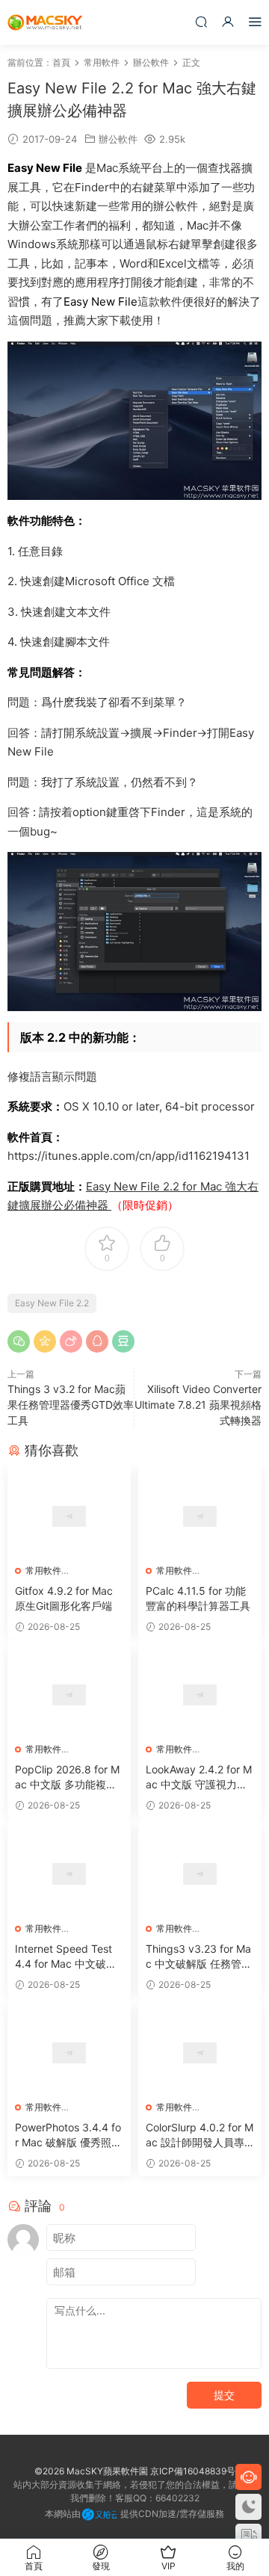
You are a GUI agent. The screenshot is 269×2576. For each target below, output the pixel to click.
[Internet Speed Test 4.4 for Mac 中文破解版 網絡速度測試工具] (69, 1874)
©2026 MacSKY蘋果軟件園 (91, 2471)
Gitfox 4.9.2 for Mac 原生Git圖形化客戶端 (64, 1598)
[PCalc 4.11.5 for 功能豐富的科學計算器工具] (200, 1516)
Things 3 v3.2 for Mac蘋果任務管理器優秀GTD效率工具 (71, 1405)
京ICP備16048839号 (193, 2471)
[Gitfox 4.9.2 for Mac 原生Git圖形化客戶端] (69, 1516)
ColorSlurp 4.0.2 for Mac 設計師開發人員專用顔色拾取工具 (200, 2135)
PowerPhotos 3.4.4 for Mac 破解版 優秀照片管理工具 (68, 2135)
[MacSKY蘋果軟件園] (45, 22)
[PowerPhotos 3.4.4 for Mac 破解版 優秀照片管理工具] (69, 2053)
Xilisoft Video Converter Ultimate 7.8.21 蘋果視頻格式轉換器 (198, 1405)
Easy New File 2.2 (52, 1303)
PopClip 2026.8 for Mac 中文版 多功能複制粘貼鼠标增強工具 (67, 1777)
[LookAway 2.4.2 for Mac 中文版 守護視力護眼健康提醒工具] (200, 1695)
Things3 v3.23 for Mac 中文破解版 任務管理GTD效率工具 (199, 1957)
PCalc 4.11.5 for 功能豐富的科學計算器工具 (198, 1598)
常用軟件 (43, 1570)
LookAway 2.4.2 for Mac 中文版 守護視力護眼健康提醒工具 (199, 1777)
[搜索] (201, 21)
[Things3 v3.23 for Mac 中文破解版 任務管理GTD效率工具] (200, 1874)
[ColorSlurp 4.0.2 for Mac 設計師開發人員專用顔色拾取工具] (200, 2053)
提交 (224, 2395)
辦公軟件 (118, 139)
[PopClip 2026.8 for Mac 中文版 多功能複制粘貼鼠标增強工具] (69, 1695)
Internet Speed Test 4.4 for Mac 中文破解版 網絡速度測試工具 (66, 1957)
